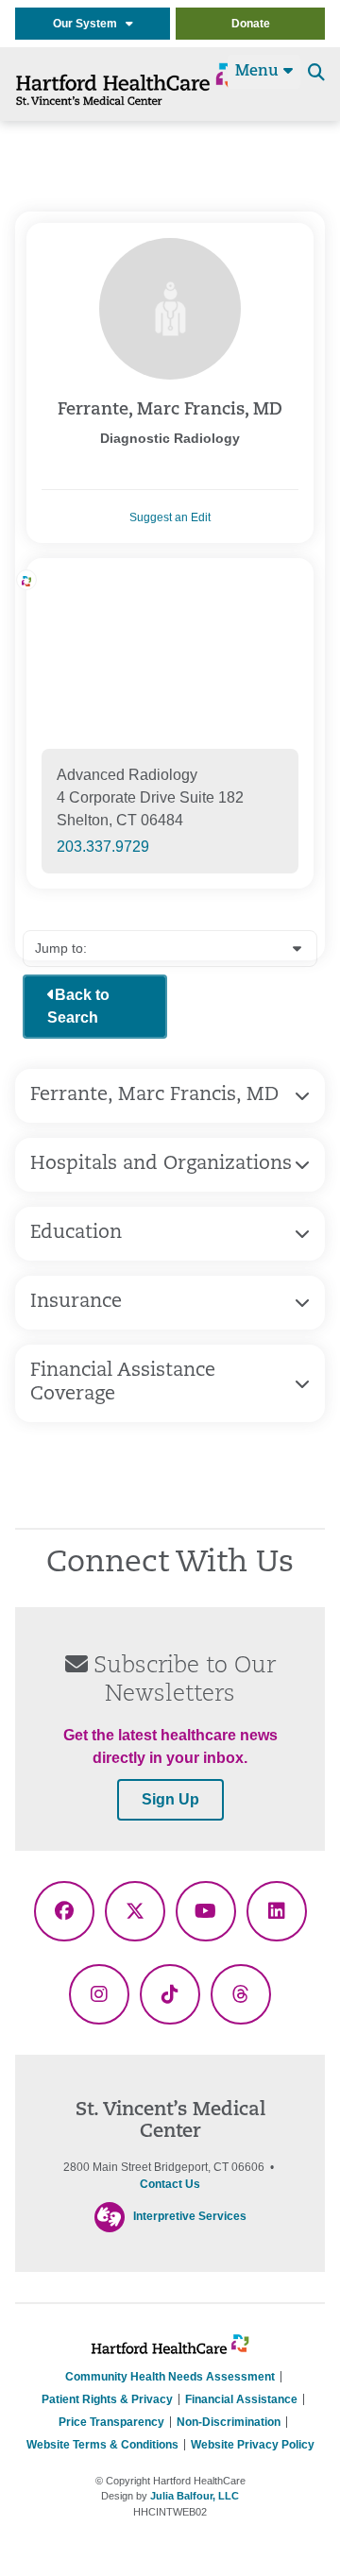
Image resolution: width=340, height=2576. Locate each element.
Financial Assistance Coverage (123, 1383)
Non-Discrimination (229, 2422)
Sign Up (170, 1799)
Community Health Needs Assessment (170, 2377)
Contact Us (170, 2184)
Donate (251, 24)
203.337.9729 (103, 847)
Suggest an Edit (170, 517)
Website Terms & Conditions (102, 2445)
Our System (89, 24)
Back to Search (78, 1006)
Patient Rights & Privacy (107, 2399)
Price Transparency (111, 2422)
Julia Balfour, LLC (195, 2496)
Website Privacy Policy (253, 2445)
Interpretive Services (190, 2216)
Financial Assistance (241, 2399)
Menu (259, 72)
